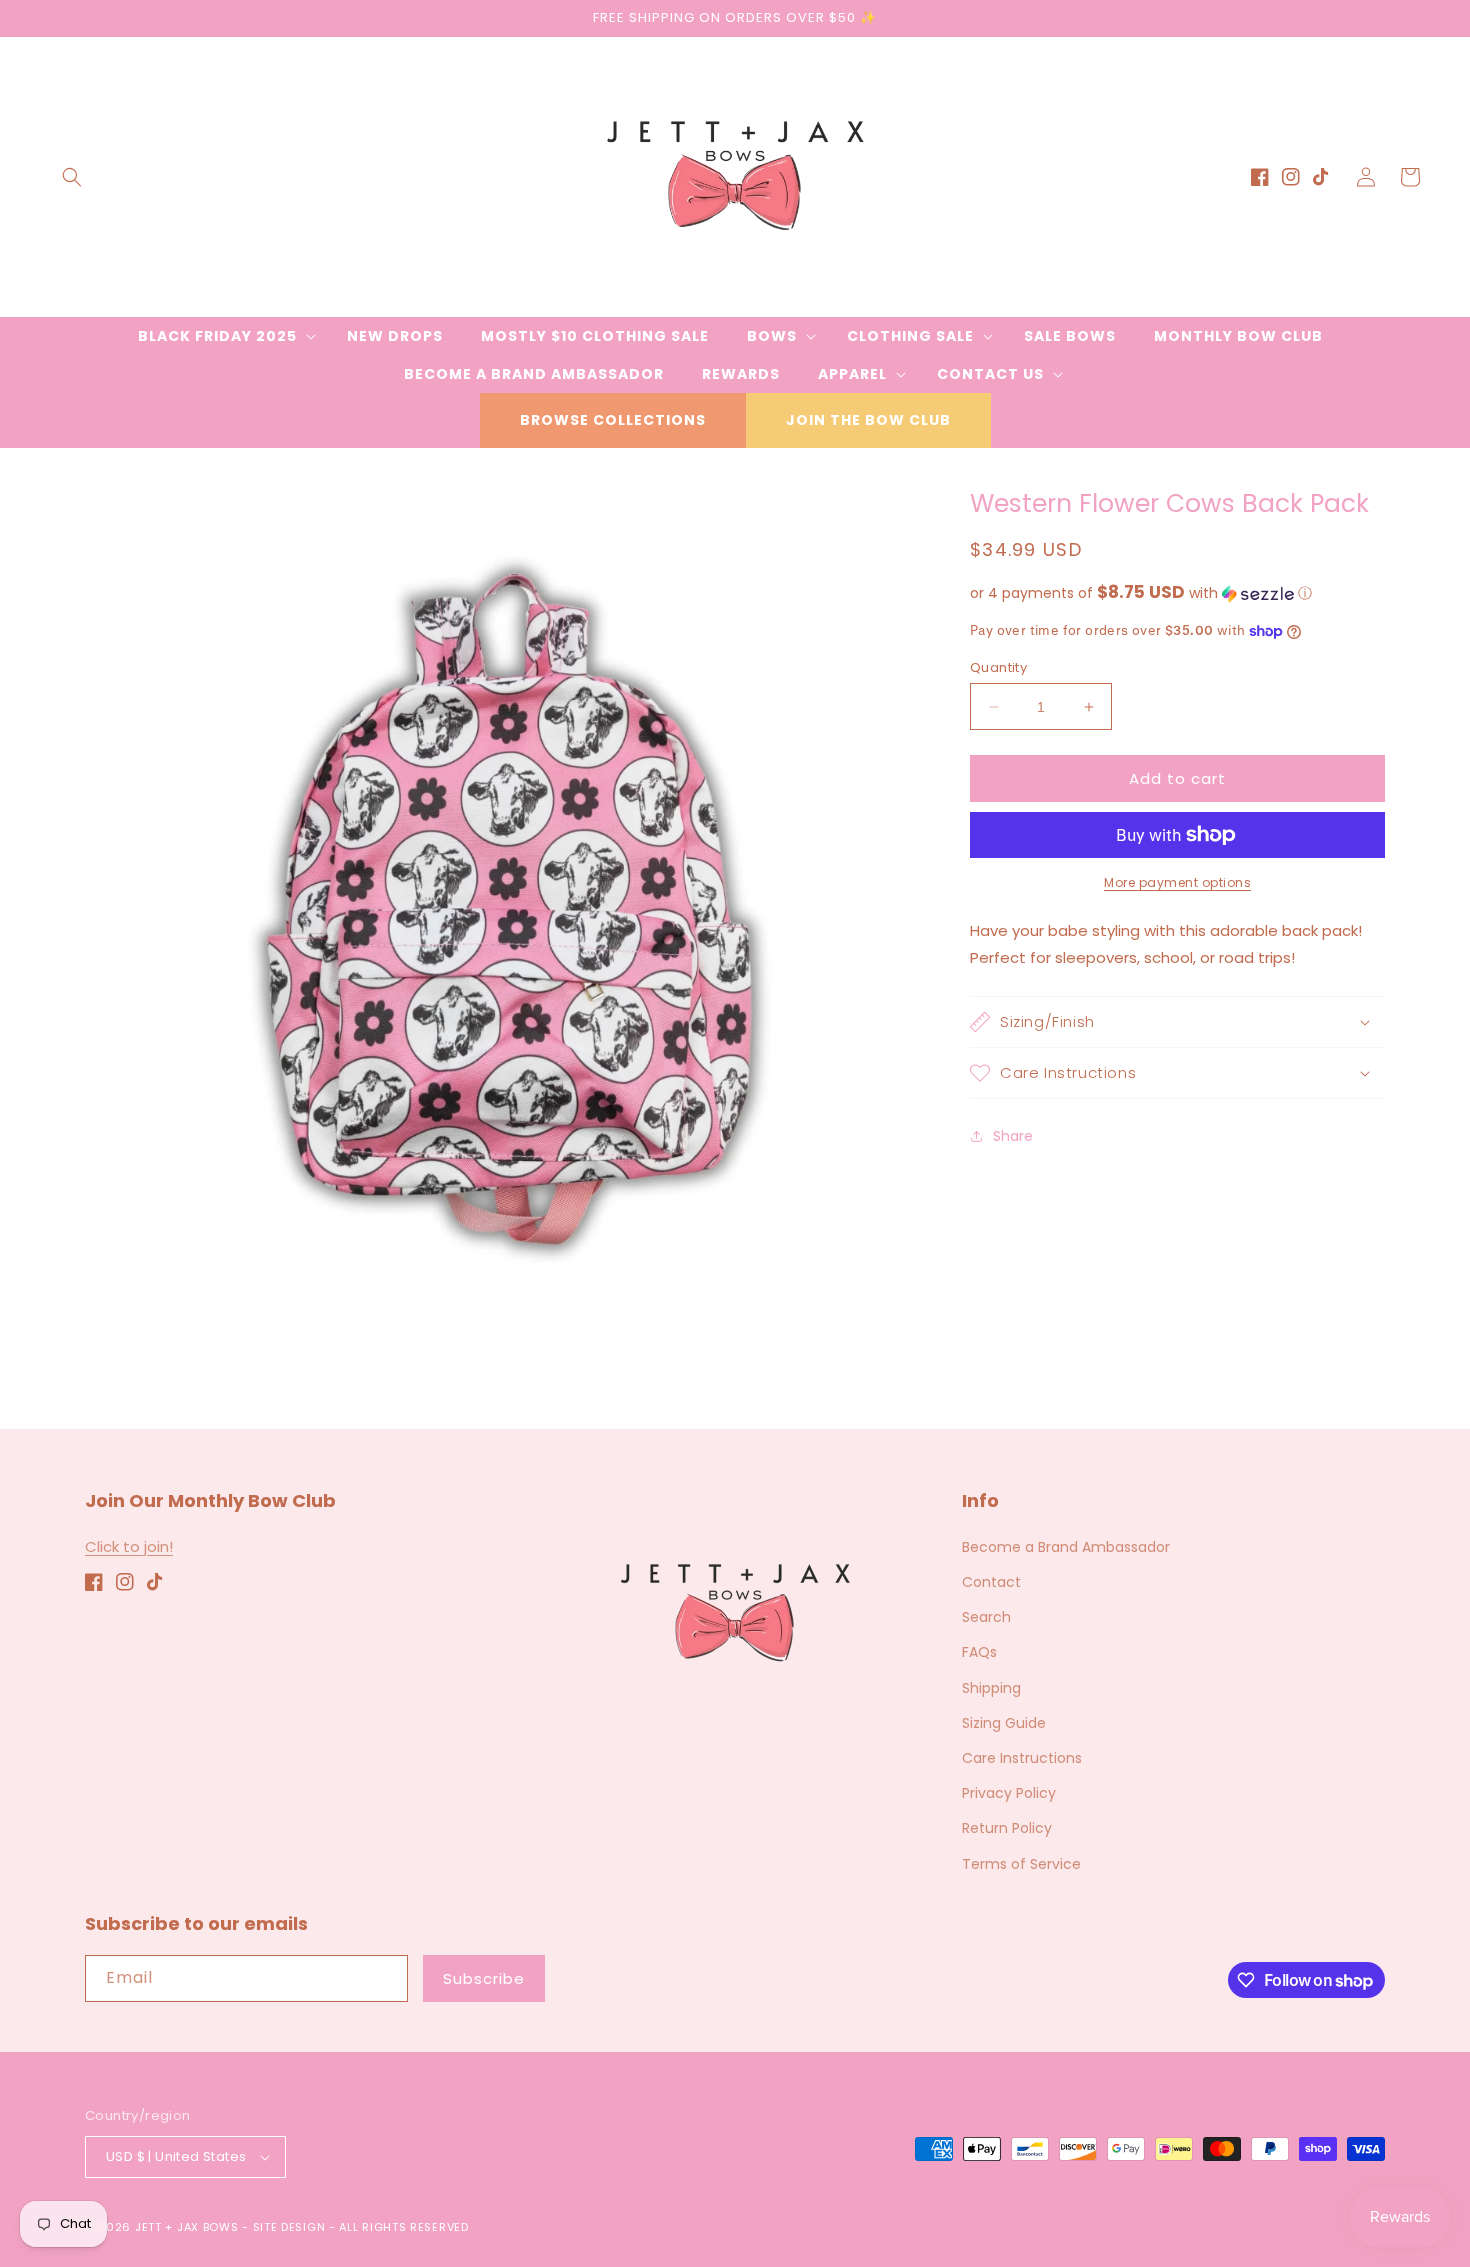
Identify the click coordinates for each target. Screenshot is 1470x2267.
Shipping (991, 1688)
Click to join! (129, 1546)
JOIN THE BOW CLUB (868, 420)
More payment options (1177, 882)
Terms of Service (1021, 1864)
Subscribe (484, 1978)
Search (986, 1617)
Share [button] (1013, 1136)
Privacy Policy (1009, 1793)
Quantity (998, 667)
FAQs (979, 1652)
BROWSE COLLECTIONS (613, 420)
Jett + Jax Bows (187, 2227)
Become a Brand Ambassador (1066, 1547)
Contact (991, 1582)
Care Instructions (1022, 1758)
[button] (72, 177)
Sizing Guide (1004, 1723)
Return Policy (1007, 1828)
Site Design (289, 2227)
